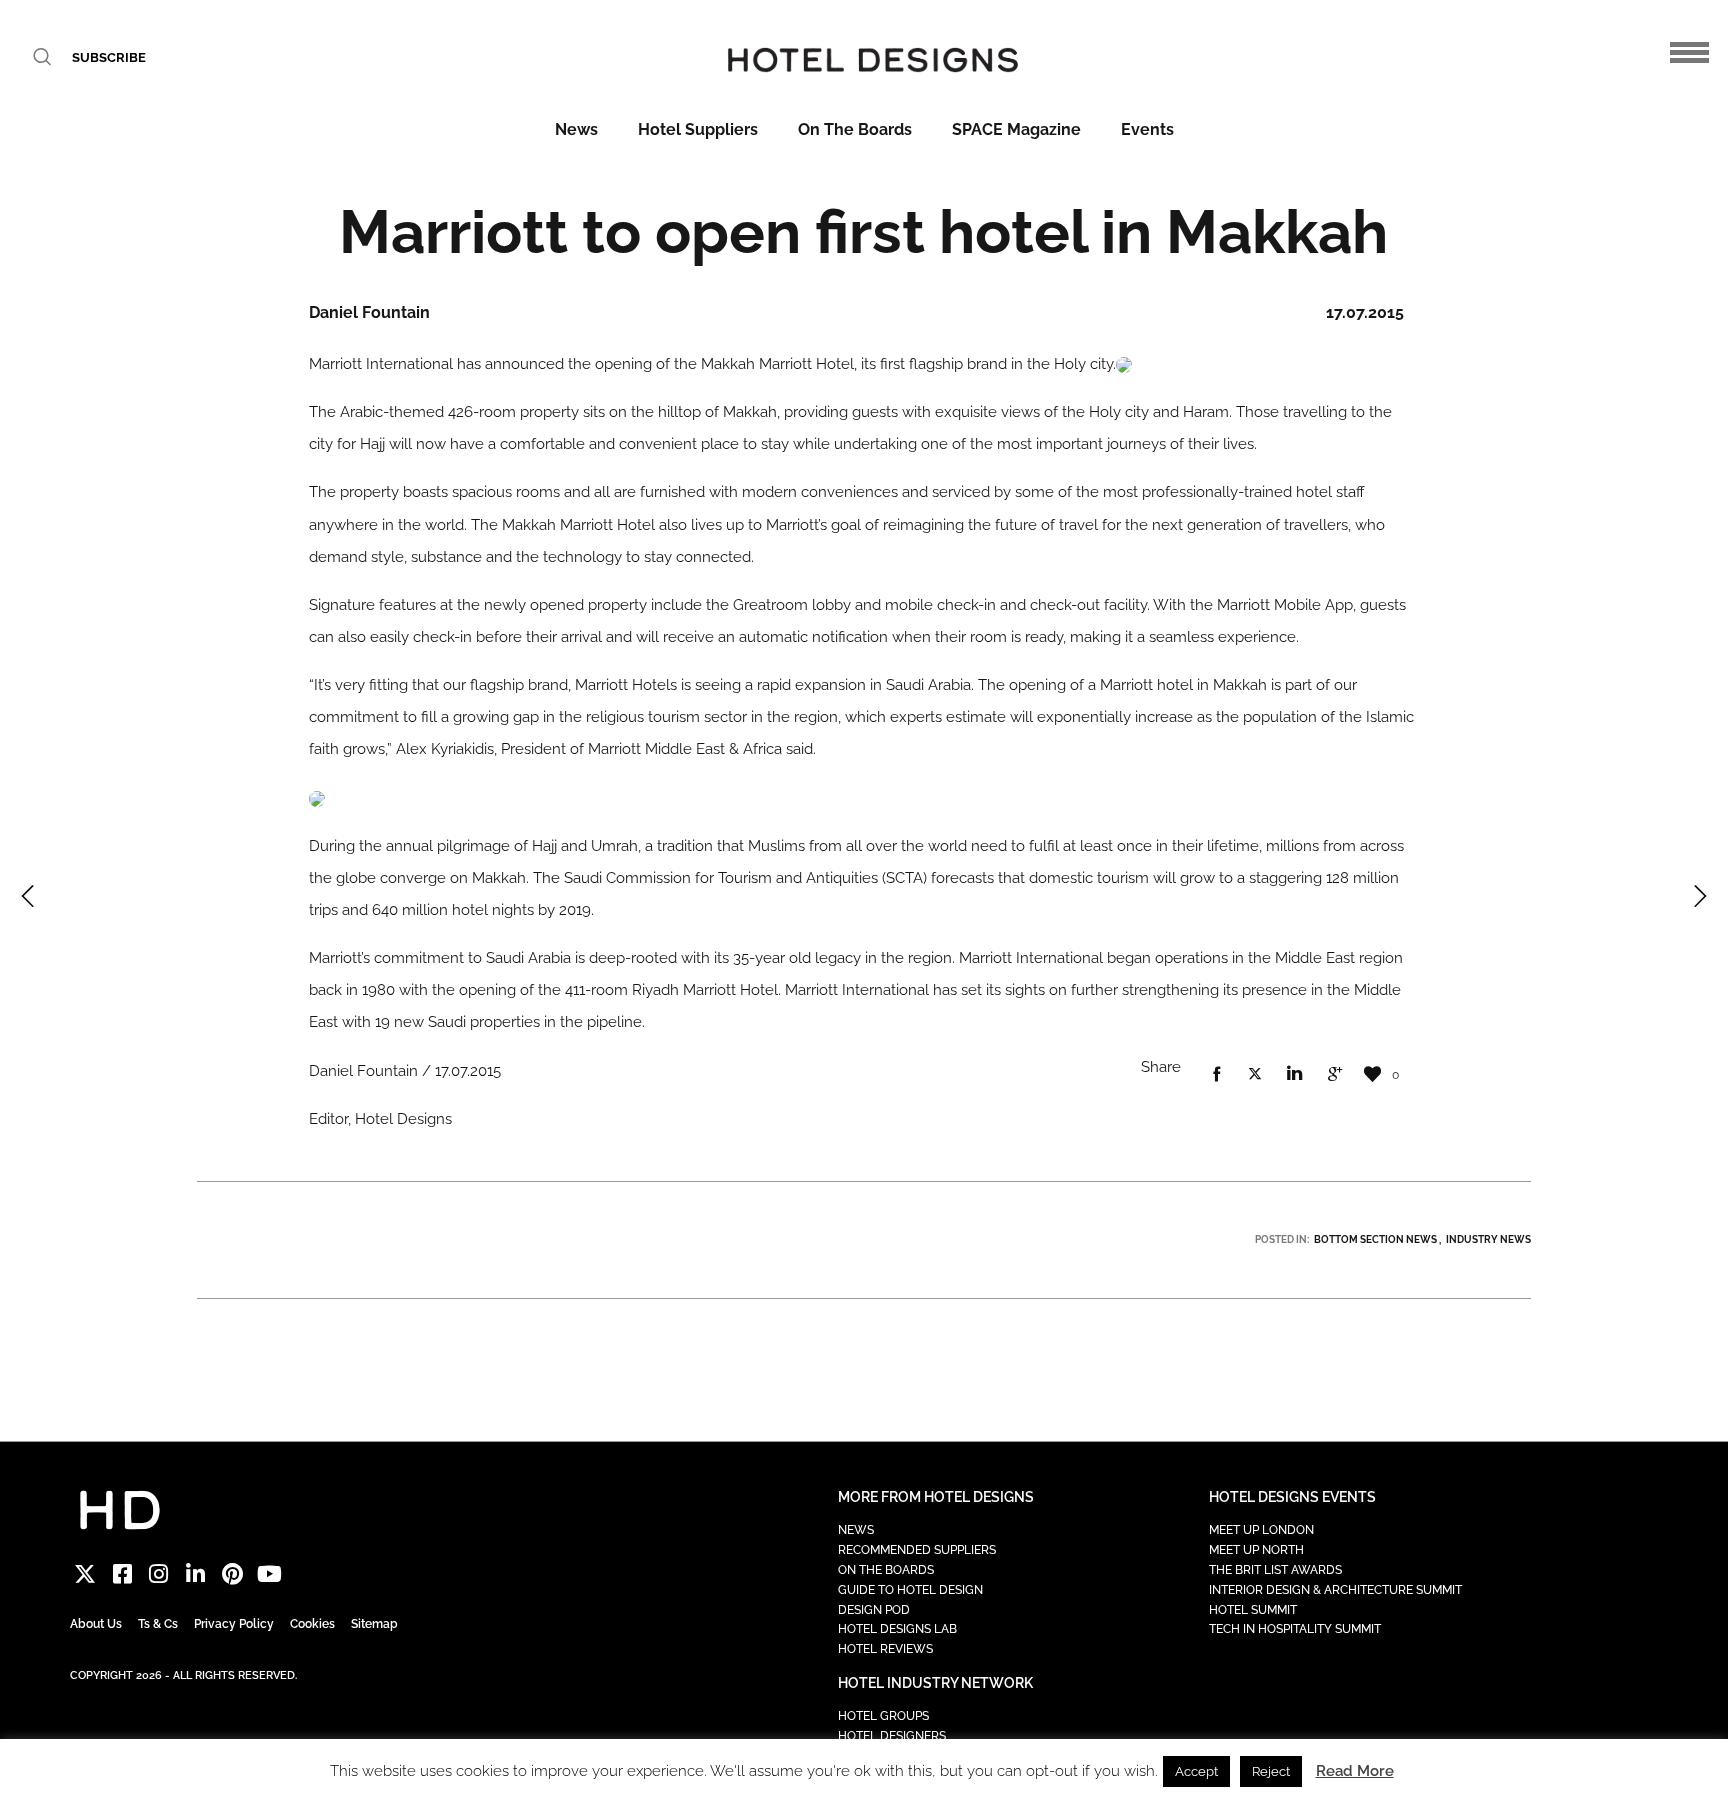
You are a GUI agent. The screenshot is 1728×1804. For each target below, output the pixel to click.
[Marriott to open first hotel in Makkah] (1216, 1075)
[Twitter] (85, 1573)
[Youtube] (269, 1573)
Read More (1355, 1771)
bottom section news (1375, 1239)
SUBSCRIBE (109, 57)
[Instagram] (159, 1573)
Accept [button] (1196, 1771)
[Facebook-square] (122, 1573)
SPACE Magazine (1016, 129)
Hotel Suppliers (698, 129)
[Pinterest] (232, 1573)
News (576, 129)
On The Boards (855, 129)
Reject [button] (1271, 1771)
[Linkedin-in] (195, 1573)
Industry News (1488, 1239)
